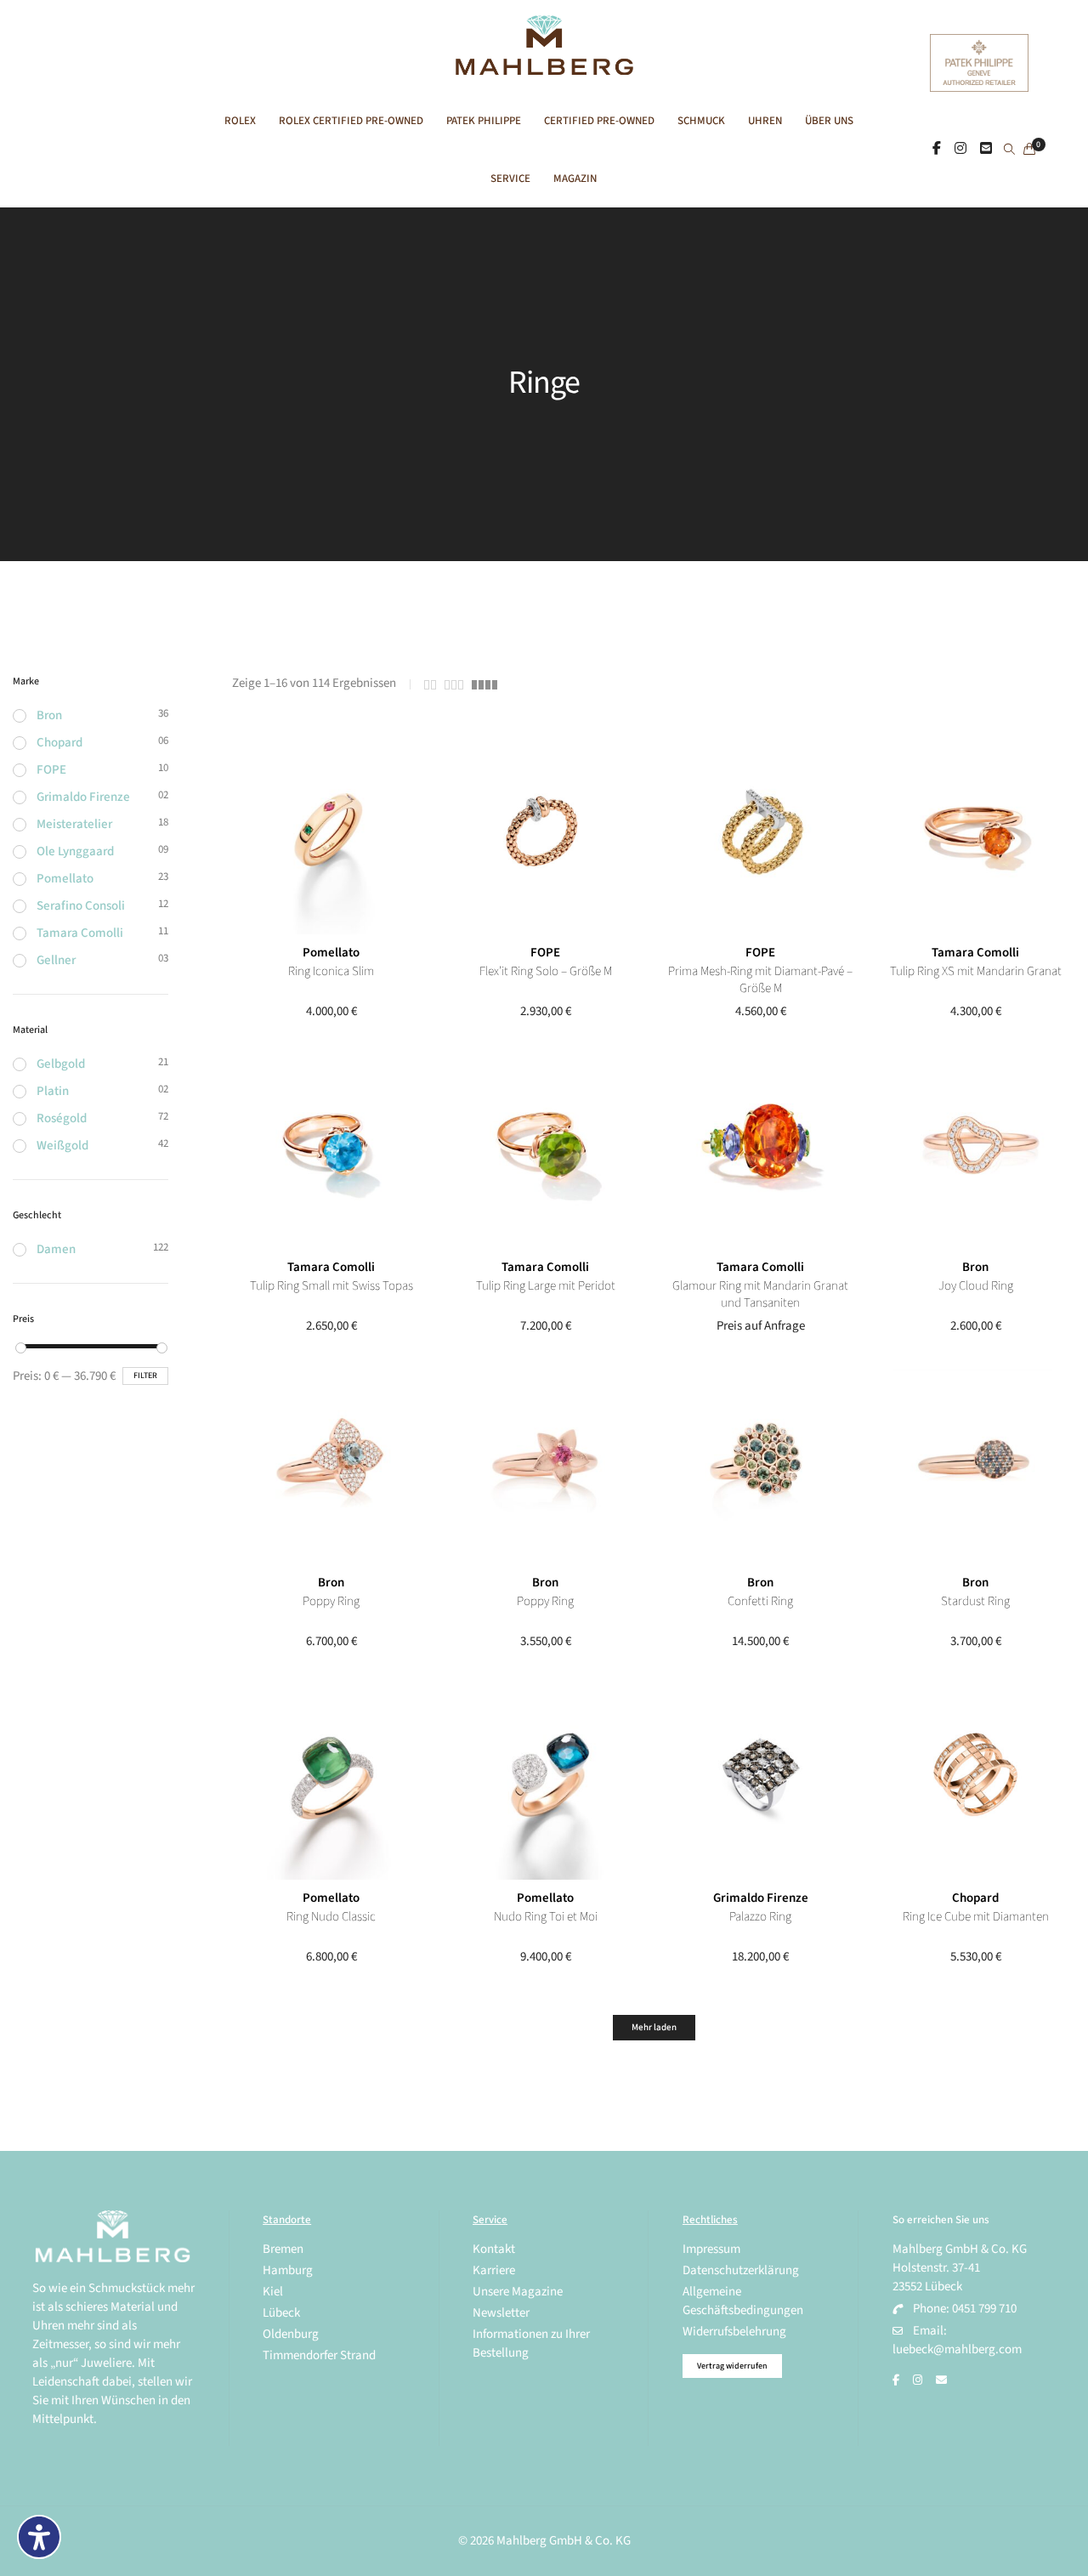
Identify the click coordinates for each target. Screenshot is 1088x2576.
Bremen (283, 2249)
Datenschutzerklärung (741, 2270)
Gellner (56, 960)
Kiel (273, 2292)
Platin (53, 1091)
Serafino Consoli (81, 906)
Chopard (975, 1898)
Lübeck (281, 2313)
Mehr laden (654, 2027)
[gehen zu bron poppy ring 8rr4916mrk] (545, 1465)
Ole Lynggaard (75, 851)
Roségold (62, 1118)
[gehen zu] (1009, 150)
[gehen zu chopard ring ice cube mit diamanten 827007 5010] (975, 1781)
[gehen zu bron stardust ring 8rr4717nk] (975, 1465)
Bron (975, 1267)
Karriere (494, 2270)
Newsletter (501, 2313)
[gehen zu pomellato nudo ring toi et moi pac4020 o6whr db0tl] (545, 1781)
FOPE (545, 953)
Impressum (711, 2249)
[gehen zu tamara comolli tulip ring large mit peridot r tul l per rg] (545, 1150)
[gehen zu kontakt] (986, 149)
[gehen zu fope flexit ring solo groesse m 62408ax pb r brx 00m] (545, 835)
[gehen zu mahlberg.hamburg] (937, 149)
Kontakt (494, 2249)
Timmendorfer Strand (319, 2355)
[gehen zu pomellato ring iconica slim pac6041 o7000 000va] (331, 835)
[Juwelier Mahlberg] (544, 66)
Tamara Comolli (975, 953)
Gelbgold (61, 1064)
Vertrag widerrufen (732, 2366)
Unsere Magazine (518, 2292)
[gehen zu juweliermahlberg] (960, 149)
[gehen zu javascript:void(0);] (430, 685)
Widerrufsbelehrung (734, 2332)
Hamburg (288, 2270)
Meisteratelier (74, 824)
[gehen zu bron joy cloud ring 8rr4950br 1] (975, 1150)
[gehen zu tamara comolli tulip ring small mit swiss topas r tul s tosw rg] (331, 1150)
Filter (145, 1376)
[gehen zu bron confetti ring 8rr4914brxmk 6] (760, 1465)
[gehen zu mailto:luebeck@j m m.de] (941, 2380)
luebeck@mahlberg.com (957, 2349)
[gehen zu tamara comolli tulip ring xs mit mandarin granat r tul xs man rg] (975, 835)
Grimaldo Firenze (761, 1898)
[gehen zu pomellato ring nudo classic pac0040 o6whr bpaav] (331, 1781)
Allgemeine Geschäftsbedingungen (743, 2301)
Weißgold (62, 1146)
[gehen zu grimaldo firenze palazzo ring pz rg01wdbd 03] (760, 1781)
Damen (56, 1249)
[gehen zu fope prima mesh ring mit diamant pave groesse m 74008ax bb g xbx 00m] (760, 835)
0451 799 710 (984, 2309)
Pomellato (331, 953)
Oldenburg (291, 2334)
